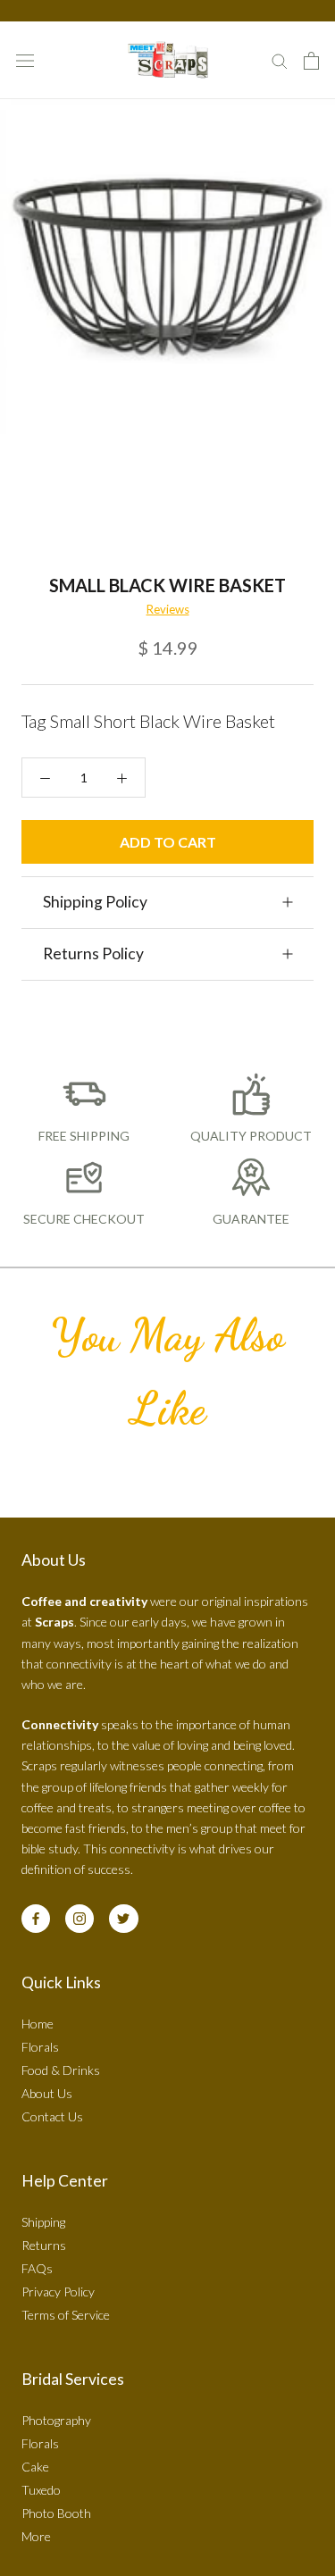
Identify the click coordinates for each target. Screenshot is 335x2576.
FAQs (37, 2268)
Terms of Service (66, 2315)
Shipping (43, 2222)
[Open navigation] (25, 60)
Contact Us (52, 2116)
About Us (47, 2093)
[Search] (280, 60)
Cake (35, 2467)
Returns (44, 2245)
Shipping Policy (95, 902)
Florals (40, 2047)
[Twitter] (123, 1919)
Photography (56, 2420)
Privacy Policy (58, 2292)
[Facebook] (36, 1919)
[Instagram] (80, 1919)
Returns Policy (93, 953)
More (36, 2536)
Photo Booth (56, 2513)
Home (38, 2024)
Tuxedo (41, 2490)
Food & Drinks (61, 2070)
